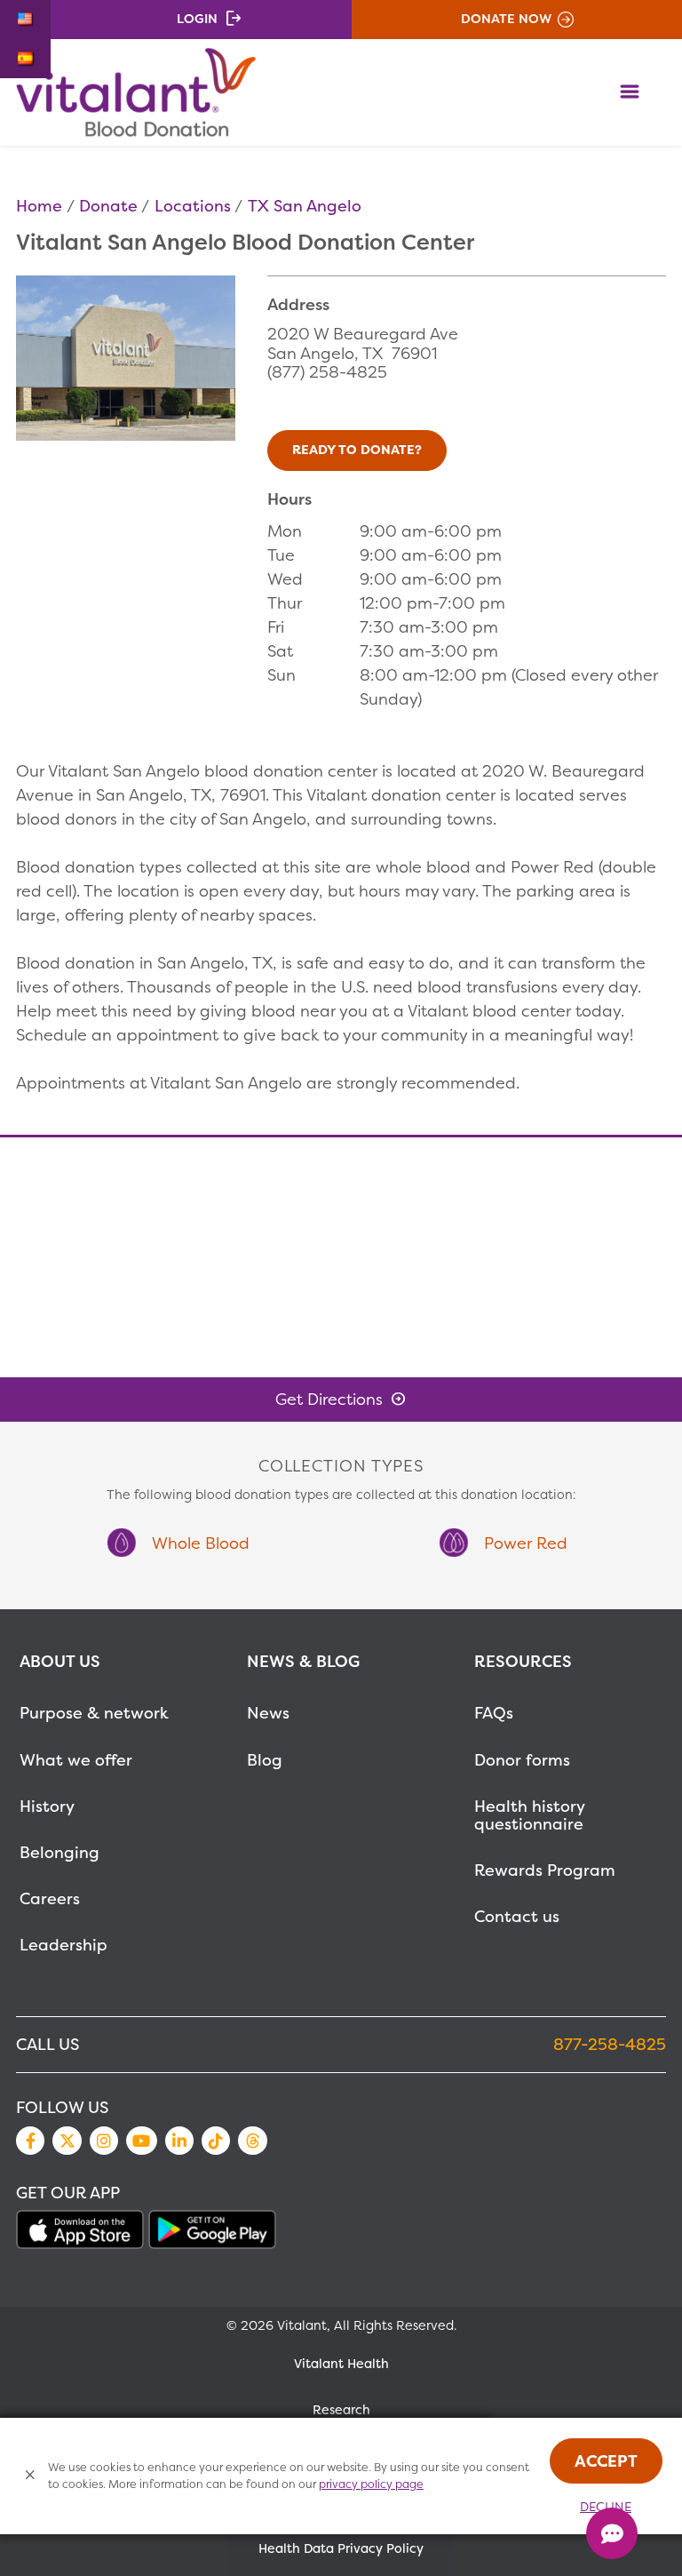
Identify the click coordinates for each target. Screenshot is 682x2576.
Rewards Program (545, 1870)
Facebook (30, 2141)
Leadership (63, 1945)
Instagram (104, 2141)
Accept (606, 2461)
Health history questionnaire (529, 1815)
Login (197, 19)
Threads (252, 2141)
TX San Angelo (305, 206)
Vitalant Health (341, 2364)
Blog (265, 1760)
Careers (50, 1898)
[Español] (25, 59)
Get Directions (329, 1399)
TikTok (216, 2141)
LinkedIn (179, 2141)
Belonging (59, 1852)
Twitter (67, 2141)
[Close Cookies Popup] (31, 2476)
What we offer (76, 1760)
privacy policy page (371, 2484)
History (47, 1806)
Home (39, 206)
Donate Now (506, 19)
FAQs (494, 1713)
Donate (108, 206)
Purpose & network (94, 1713)
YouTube (141, 2141)
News (268, 1713)
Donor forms (522, 1760)
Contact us (517, 1916)
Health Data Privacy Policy (341, 2548)
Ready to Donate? (357, 450)
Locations (193, 206)
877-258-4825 (610, 2044)
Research (341, 2410)
